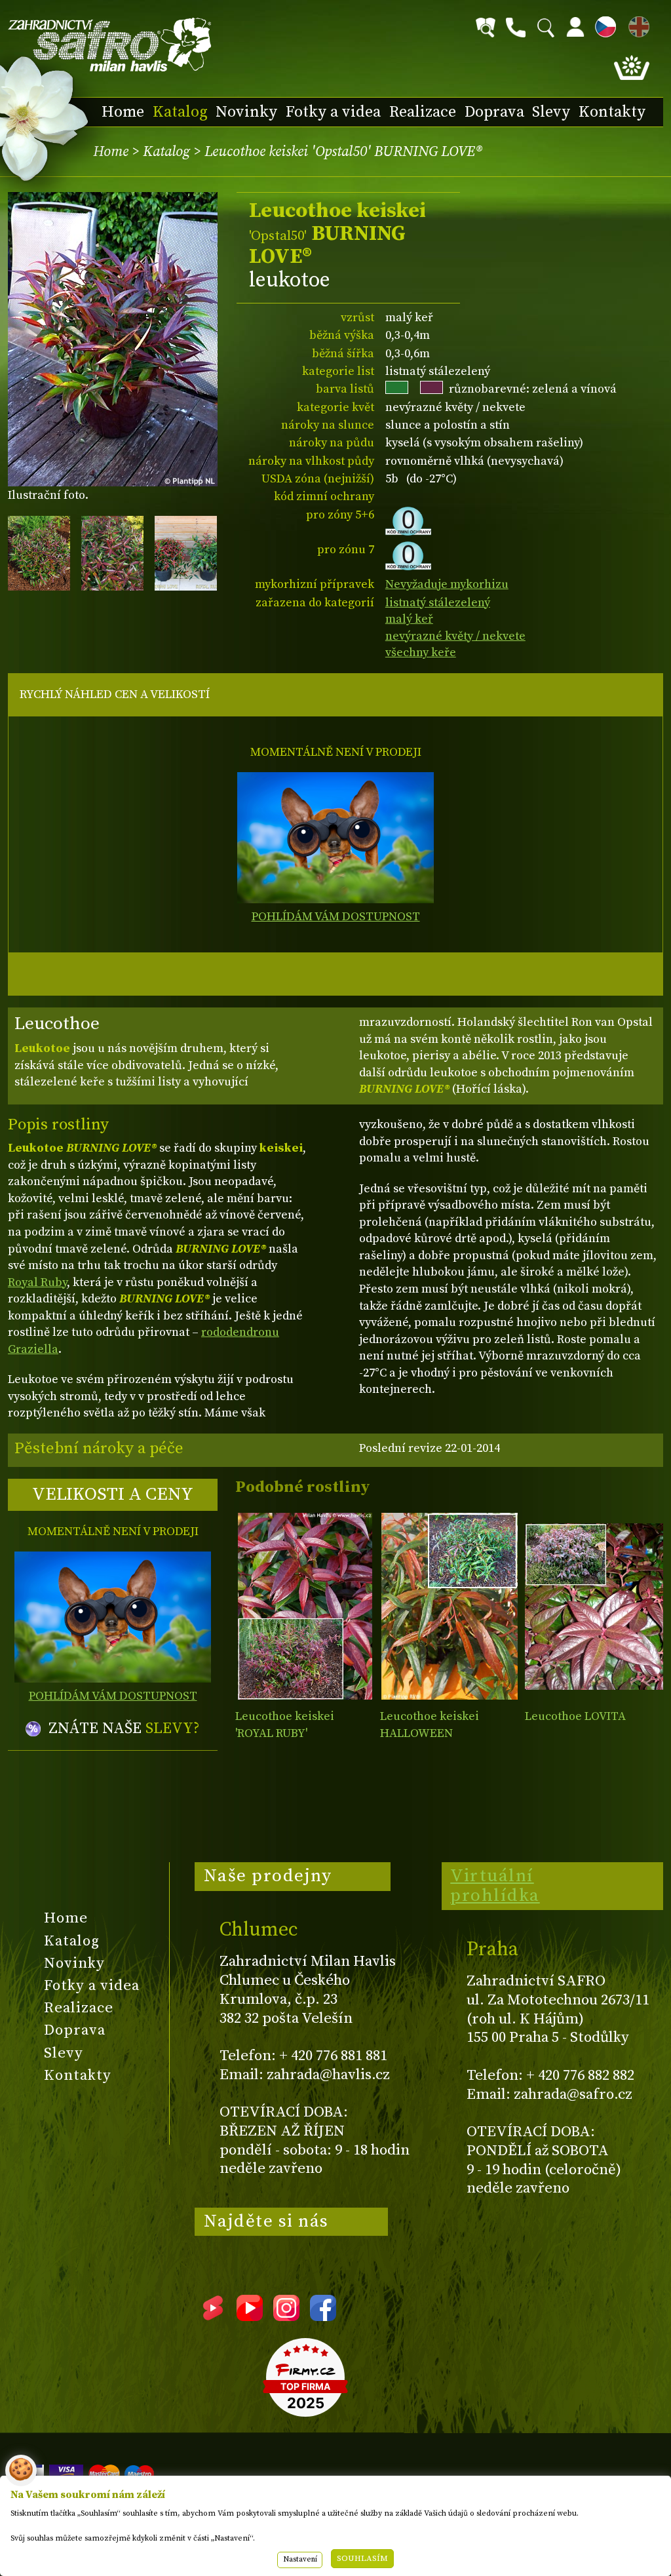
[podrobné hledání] (486, 28)
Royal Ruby (37, 1282)
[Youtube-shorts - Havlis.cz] (213, 2316)
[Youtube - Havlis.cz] (250, 2316)
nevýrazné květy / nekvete (455, 636)
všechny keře (421, 653)
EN (636, 25)
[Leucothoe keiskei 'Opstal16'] (449, 1606)
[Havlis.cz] (110, 45)
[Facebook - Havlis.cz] (323, 2316)
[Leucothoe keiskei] (304, 1606)
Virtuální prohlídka (495, 1886)
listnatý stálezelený (438, 603)
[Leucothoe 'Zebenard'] (594, 1606)
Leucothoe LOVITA (575, 1716)
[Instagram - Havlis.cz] (286, 2316)
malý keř (409, 619)
